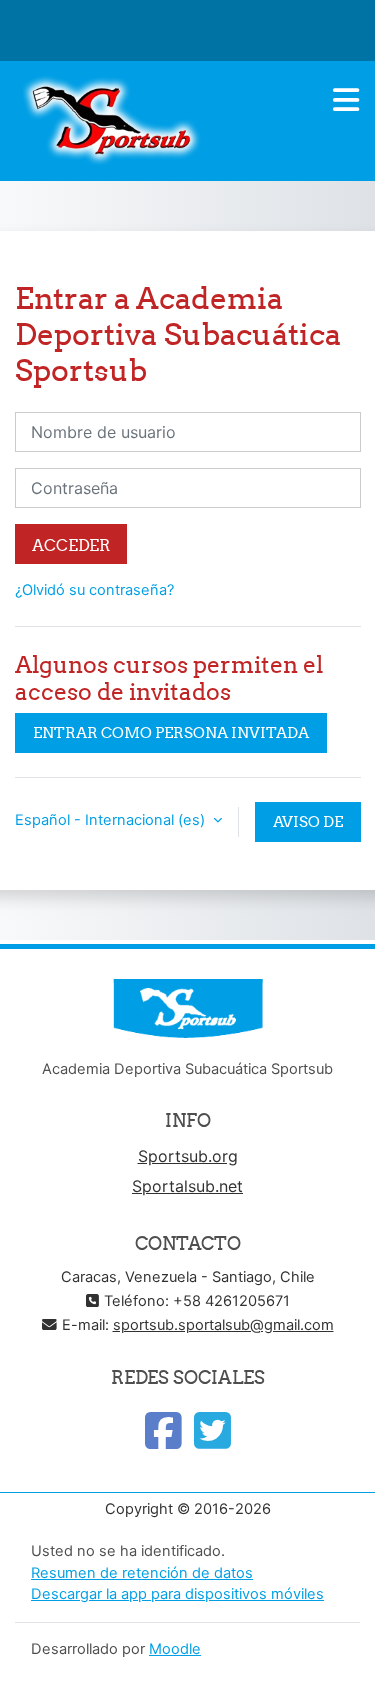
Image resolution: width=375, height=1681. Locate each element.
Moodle (175, 1649)
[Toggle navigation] (346, 100)
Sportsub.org (188, 1156)
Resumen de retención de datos (142, 1573)
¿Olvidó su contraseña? (94, 590)
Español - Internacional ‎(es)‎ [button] (112, 820)
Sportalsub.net (187, 1186)
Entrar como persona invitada (171, 732)
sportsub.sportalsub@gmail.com (223, 1325)
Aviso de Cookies (308, 827)
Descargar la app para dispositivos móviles (177, 1594)
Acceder (71, 545)
